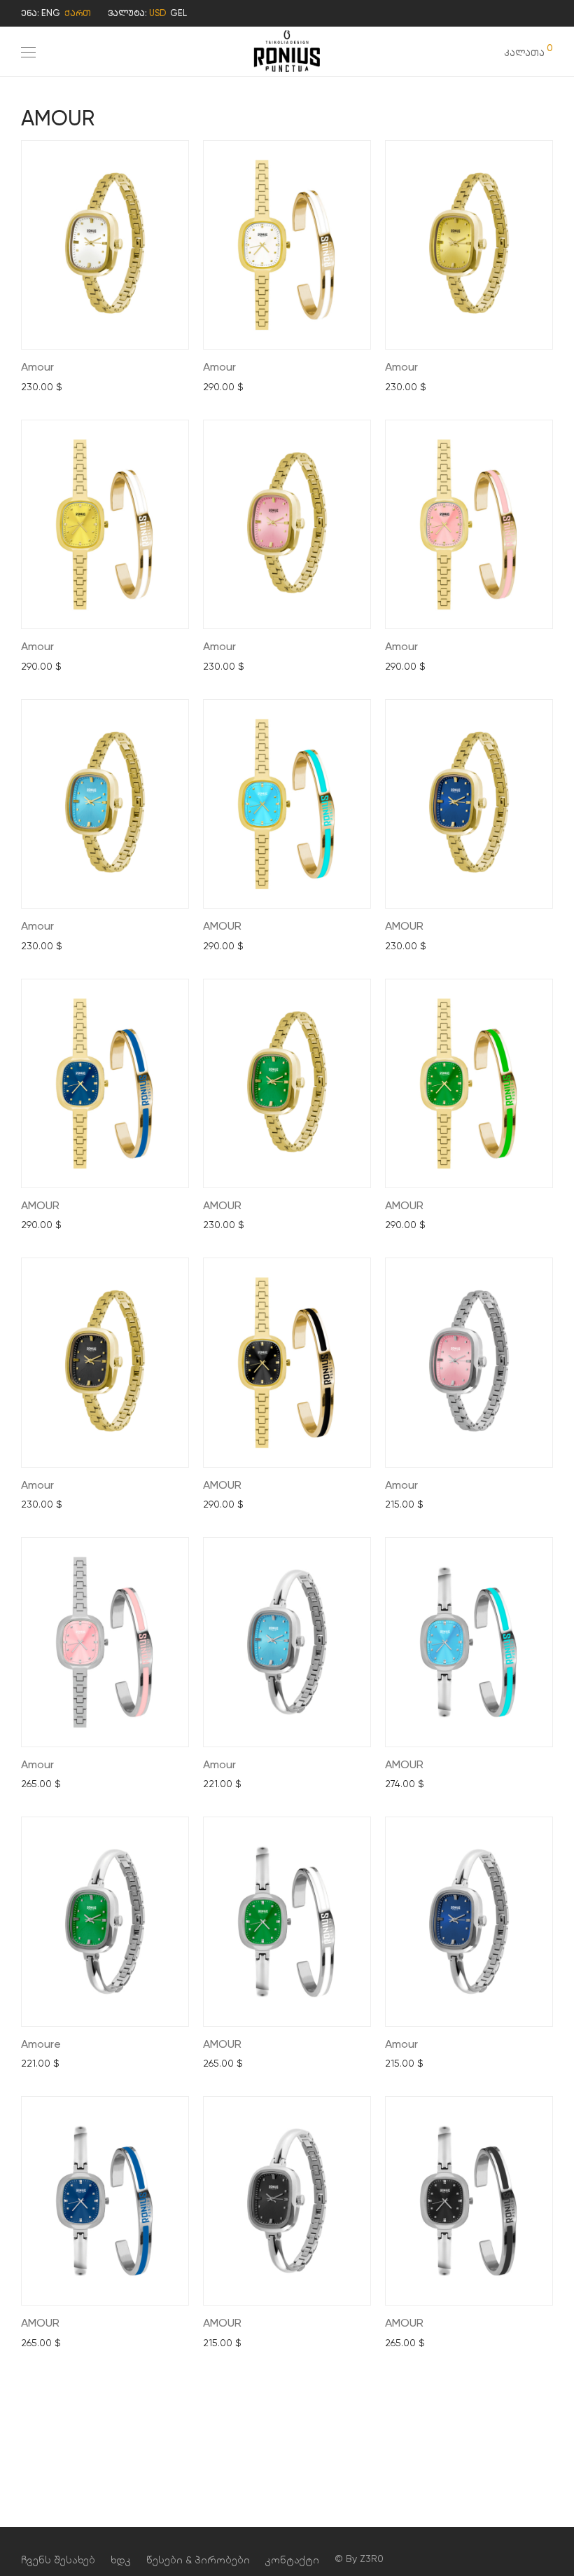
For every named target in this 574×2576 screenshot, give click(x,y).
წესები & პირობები (198, 2560)
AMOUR (222, 926)
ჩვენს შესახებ (58, 2560)
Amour (37, 367)
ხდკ (121, 2560)
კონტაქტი (292, 2560)
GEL (178, 13)
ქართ (78, 13)
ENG (51, 13)
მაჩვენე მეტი (49, 387)
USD (157, 13)
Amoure (41, 2044)
